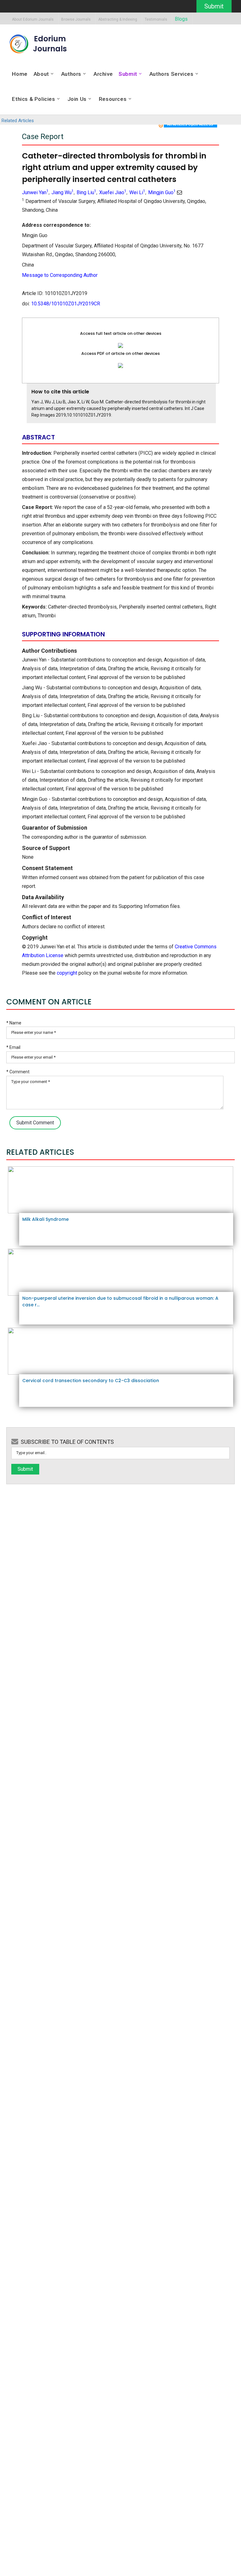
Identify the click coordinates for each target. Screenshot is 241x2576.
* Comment (18, 1072)
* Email (13, 1047)
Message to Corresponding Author (60, 275)
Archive (103, 74)
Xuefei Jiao (113, 192)
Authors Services (171, 74)
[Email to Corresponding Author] (179, 192)
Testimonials (156, 20)
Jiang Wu (63, 192)
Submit (214, 6)
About (41, 74)
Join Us (77, 99)
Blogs (181, 19)
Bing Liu (86, 192)
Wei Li (137, 192)
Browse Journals (76, 20)
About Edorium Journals (33, 20)
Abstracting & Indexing (118, 20)
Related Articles (18, 121)
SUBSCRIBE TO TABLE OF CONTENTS (67, 1442)
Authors (71, 74)
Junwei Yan (35, 192)
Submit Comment (35, 1123)
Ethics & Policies (33, 99)
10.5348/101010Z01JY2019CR (66, 304)
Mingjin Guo (162, 192)
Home (20, 74)
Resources (113, 99)
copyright (67, 973)
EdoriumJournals (50, 44)
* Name (14, 1023)
